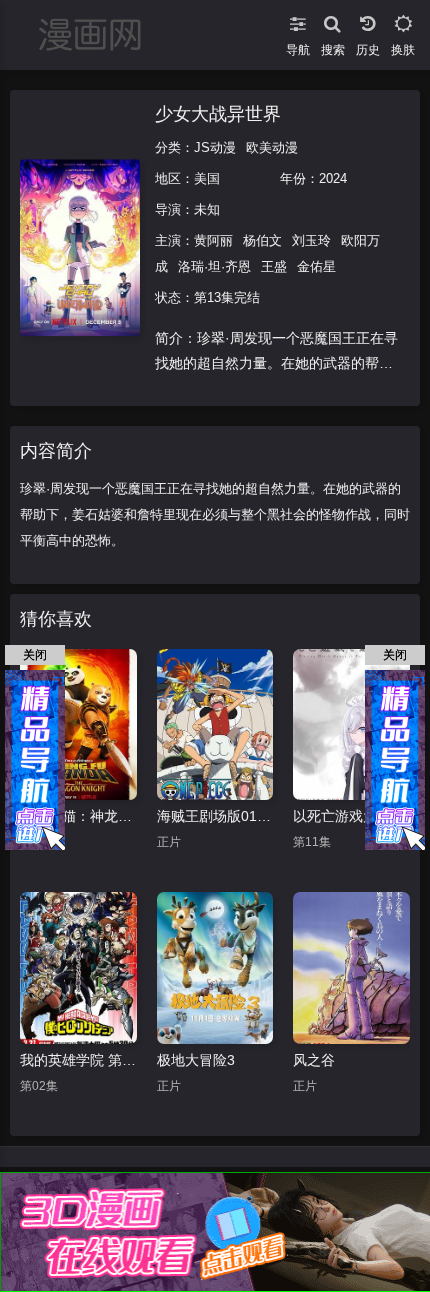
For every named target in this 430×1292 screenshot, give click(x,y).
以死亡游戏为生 (342, 816)
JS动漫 (215, 147)
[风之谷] (351, 968)
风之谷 (314, 1060)
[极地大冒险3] (215, 968)
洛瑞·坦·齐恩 (214, 266)
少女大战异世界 (218, 114)
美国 (207, 178)
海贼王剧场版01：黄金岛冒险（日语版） (215, 816)
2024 (333, 178)
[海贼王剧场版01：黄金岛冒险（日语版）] (215, 725)
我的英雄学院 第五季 (78, 1060)
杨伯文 (262, 240)
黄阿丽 (213, 240)
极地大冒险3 (196, 1060)
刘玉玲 (311, 240)
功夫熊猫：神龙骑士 (78, 816)
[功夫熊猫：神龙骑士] (78, 725)
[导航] (297, 20)
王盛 (274, 266)
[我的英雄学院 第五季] (78, 968)
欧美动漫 (272, 147)
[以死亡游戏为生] (351, 725)
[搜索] (332, 20)
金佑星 (316, 266)
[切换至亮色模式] (402, 20)
